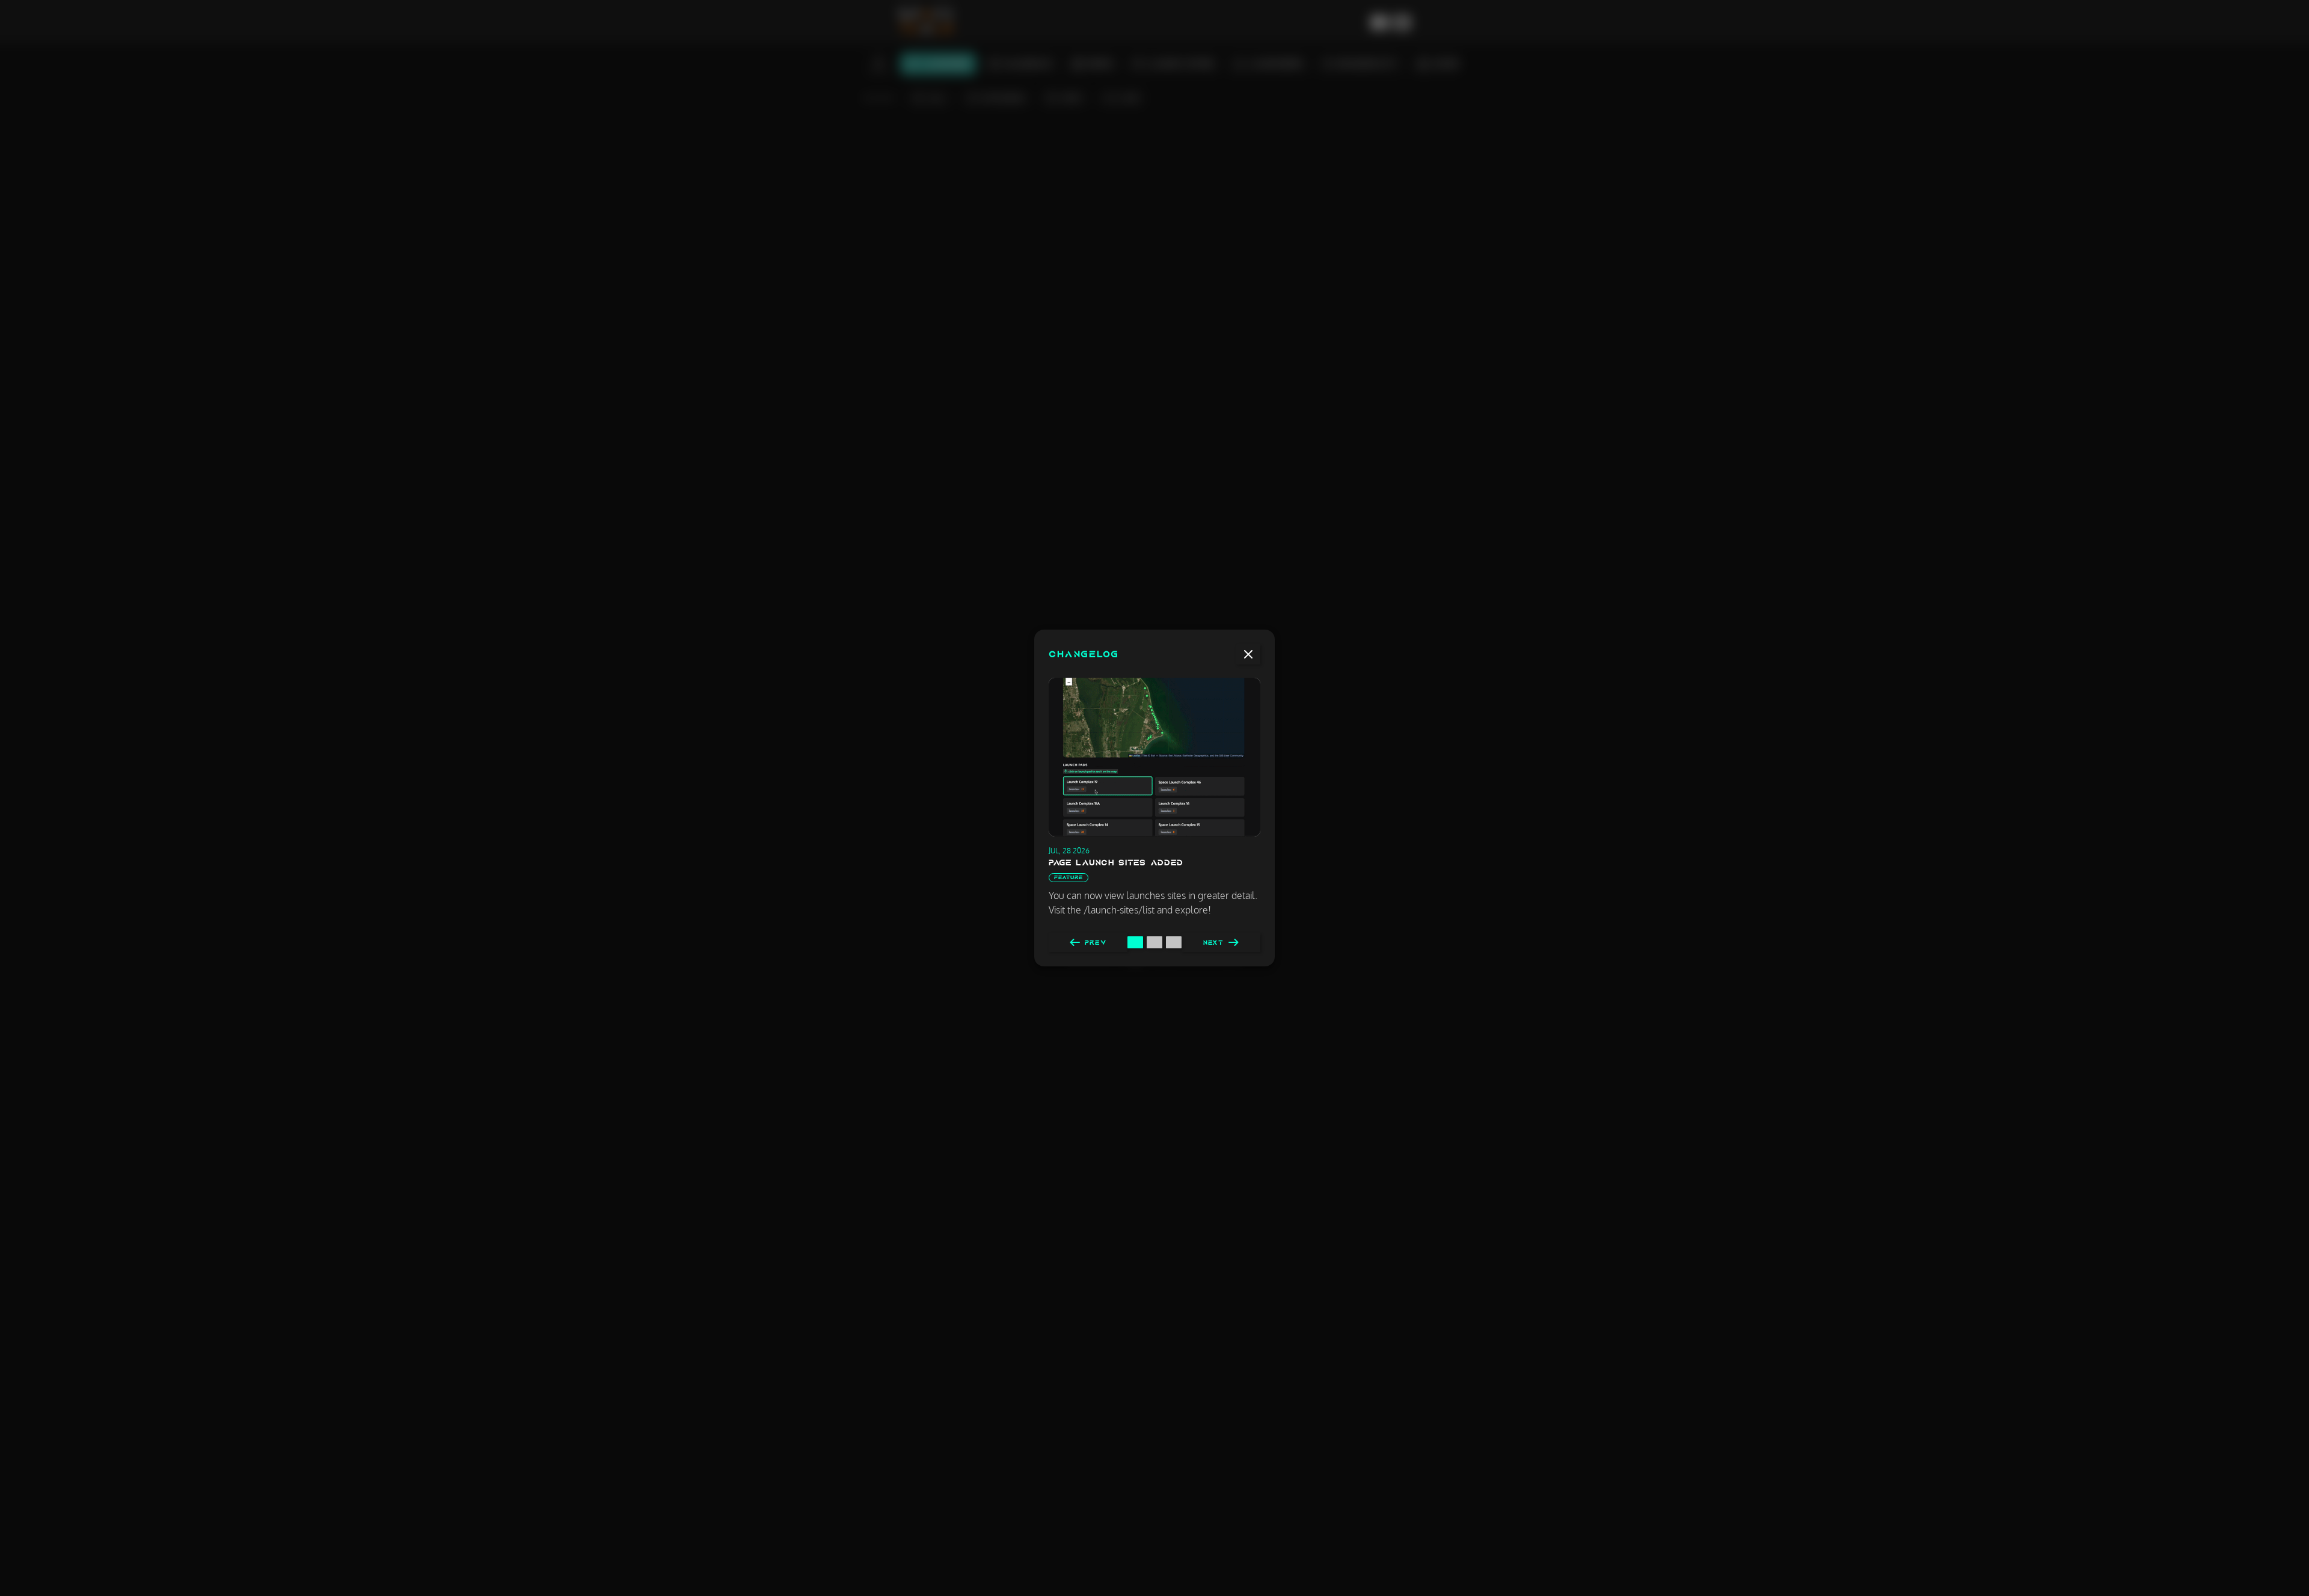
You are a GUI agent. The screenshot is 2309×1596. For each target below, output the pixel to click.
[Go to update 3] (1174, 942)
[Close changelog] (1248, 654)
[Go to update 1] (1135, 942)
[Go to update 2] (1154, 942)
